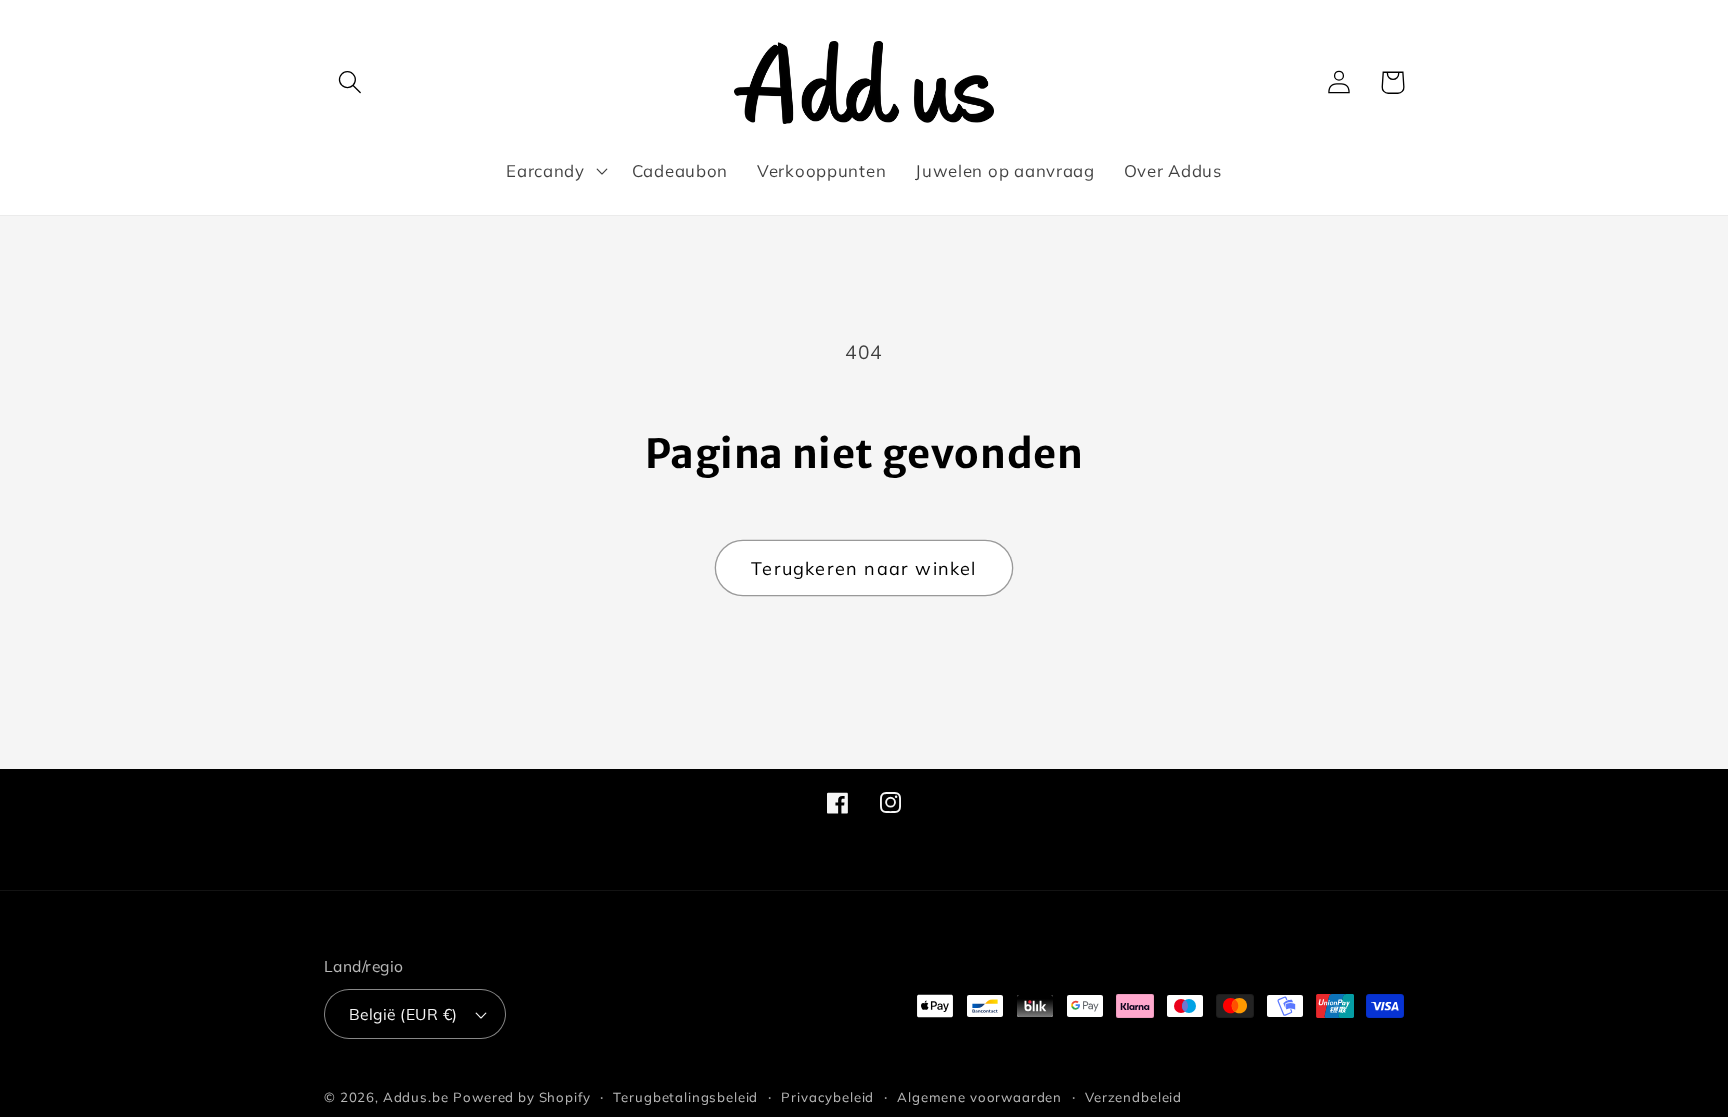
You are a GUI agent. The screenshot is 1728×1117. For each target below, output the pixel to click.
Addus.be (416, 1097)
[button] (350, 82)
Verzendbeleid (1133, 1097)
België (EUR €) (403, 1014)
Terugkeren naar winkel (863, 568)
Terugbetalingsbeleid (685, 1097)
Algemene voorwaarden (979, 1097)
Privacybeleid (827, 1097)
